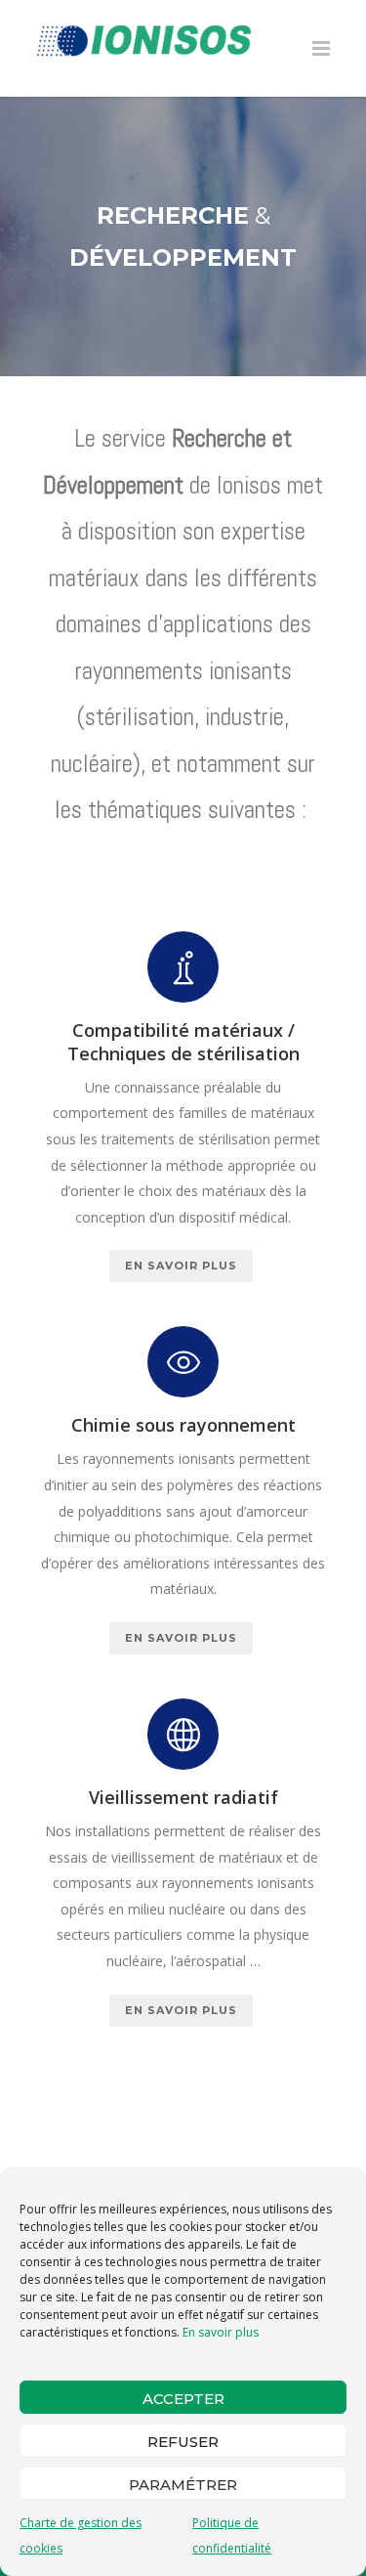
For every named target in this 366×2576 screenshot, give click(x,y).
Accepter (183, 2399)
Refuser (183, 2442)
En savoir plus (221, 2332)
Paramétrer (183, 2485)
